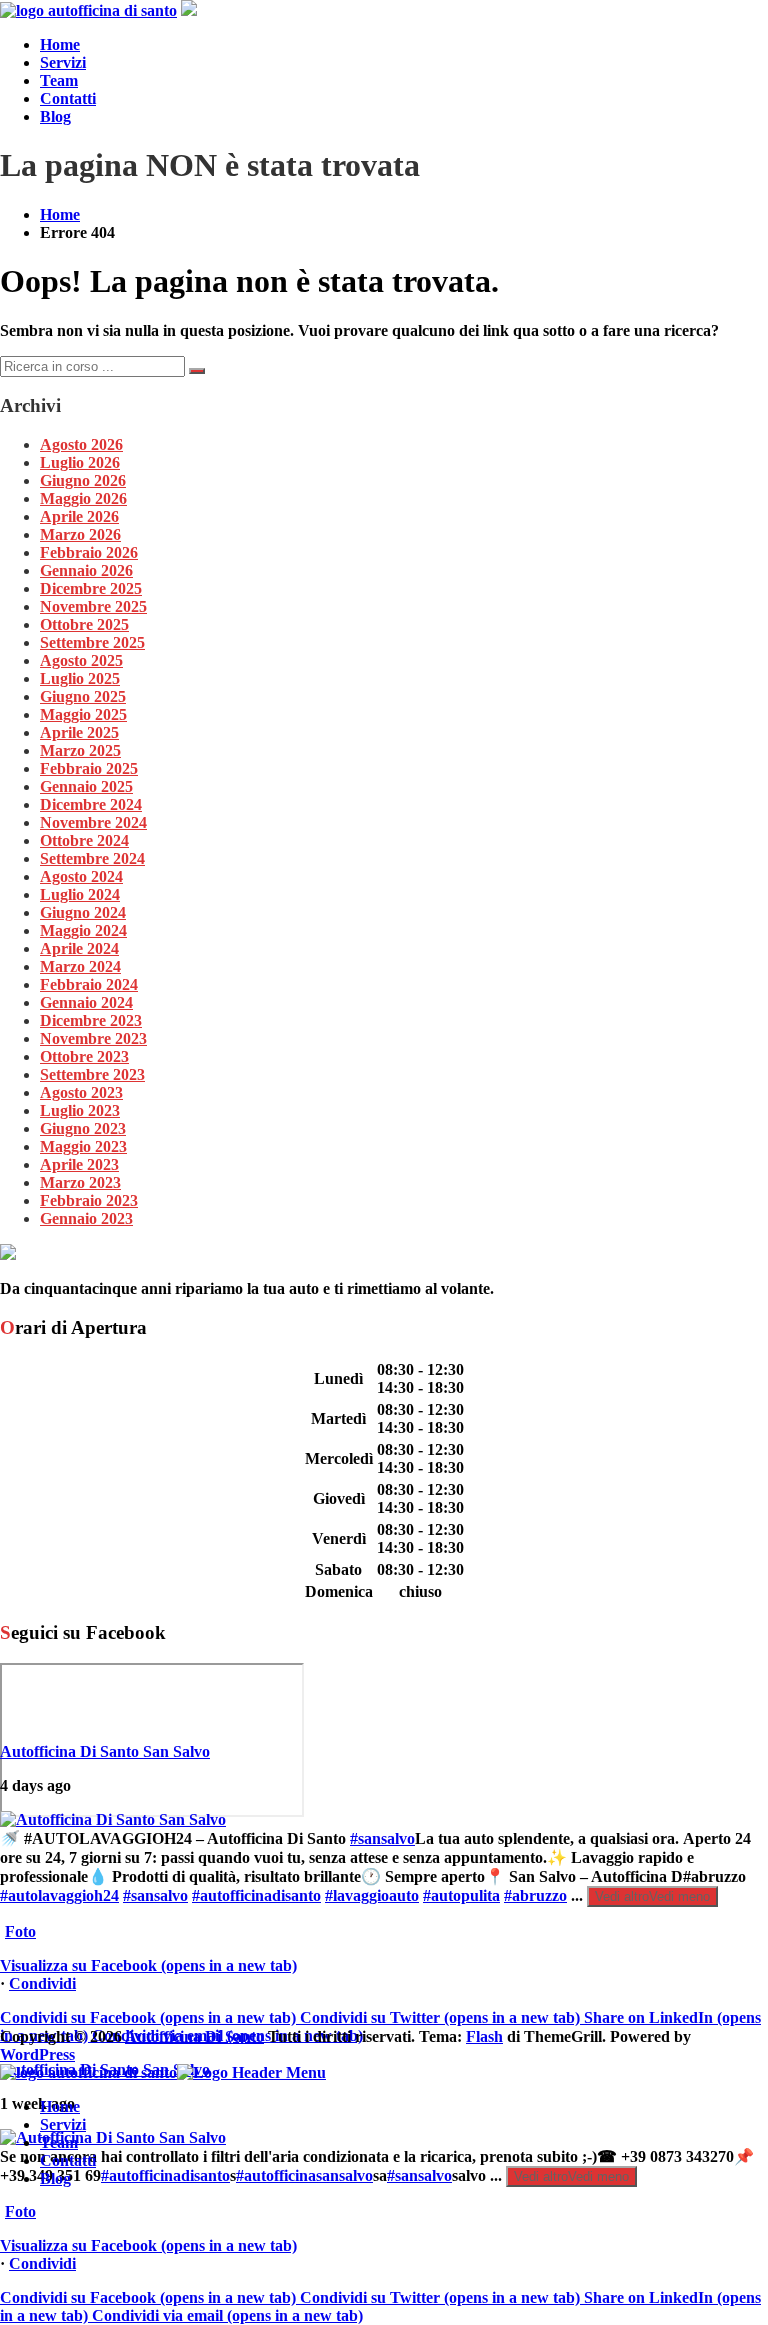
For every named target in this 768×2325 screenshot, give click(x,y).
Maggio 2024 (83, 930)
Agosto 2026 (81, 444)
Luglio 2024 (80, 894)
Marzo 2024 (80, 966)
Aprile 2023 (79, 1164)
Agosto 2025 (81, 660)
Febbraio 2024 (89, 984)
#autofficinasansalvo (304, 2175)
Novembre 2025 (93, 606)
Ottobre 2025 (84, 624)
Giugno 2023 (83, 1128)
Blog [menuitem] (55, 2178)
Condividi (42, 1983)
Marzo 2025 (80, 750)
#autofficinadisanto (256, 1895)
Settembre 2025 (92, 642)
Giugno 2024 (83, 912)
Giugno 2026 (83, 480)
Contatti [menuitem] (68, 2160)
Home (60, 44)
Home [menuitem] (60, 2106)
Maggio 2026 (83, 498)
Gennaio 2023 (86, 1218)
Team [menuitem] (59, 2142)
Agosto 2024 (81, 876)
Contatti (68, 98)
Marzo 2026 (80, 534)
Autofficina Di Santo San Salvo (105, 1751)
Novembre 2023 (93, 1038)
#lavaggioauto (372, 1895)
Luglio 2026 (80, 462)
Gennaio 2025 (86, 786)
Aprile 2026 (79, 516)
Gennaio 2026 (86, 570)
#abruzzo (535, 1895)
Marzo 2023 (80, 1182)
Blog (55, 116)
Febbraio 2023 (89, 1200)
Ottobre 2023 (84, 1056)
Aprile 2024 (79, 948)
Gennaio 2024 (86, 1002)
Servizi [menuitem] (63, 2124)
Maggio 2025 (83, 714)
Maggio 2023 (83, 1146)
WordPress (37, 2054)
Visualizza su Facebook (148, 1965)
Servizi (63, 62)
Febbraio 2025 (89, 768)
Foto (20, 1931)
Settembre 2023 (92, 1074)
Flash (484, 2036)
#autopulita (461, 1895)
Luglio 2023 (80, 1110)
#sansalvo (382, 1838)
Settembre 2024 (92, 858)
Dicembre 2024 (91, 804)
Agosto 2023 (81, 1092)
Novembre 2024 (93, 822)
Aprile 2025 (79, 732)
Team (59, 80)
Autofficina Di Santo (194, 2036)
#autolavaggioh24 (59, 1895)
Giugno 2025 (83, 696)
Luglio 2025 (80, 678)
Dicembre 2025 (91, 588)
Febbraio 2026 (89, 552)
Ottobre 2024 (84, 840)
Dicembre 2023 (91, 1020)
